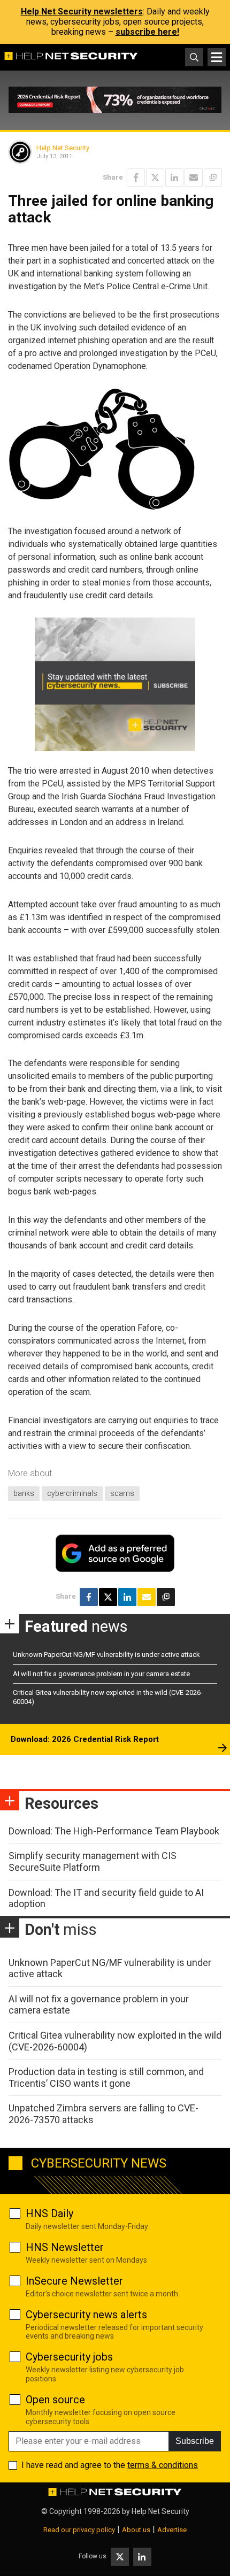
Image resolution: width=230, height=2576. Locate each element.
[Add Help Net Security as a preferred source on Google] (213, 178)
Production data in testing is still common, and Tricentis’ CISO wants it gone (106, 2077)
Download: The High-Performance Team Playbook (114, 1831)
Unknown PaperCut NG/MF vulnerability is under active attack (106, 1655)
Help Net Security (63, 148)
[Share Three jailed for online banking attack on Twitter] (155, 178)
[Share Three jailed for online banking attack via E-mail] (194, 178)
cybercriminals (72, 1493)
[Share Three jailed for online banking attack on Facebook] (136, 178)
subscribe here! (147, 32)
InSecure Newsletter (74, 2281)
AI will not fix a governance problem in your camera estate (101, 1674)
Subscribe (195, 2441)
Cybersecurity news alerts (86, 2315)
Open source (55, 2400)
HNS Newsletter (65, 2247)
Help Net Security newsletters (82, 11)
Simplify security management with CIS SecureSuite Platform (93, 1861)
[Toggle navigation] (217, 57)
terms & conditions (163, 2465)
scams (122, 1493)
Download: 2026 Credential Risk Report (85, 1739)
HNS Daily (49, 2213)
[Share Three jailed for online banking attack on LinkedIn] (174, 178)
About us (136, 2530)
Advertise (172, 2530)
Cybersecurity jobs (69, 2357)
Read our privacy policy (79, 2530)
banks (24, 1493)
